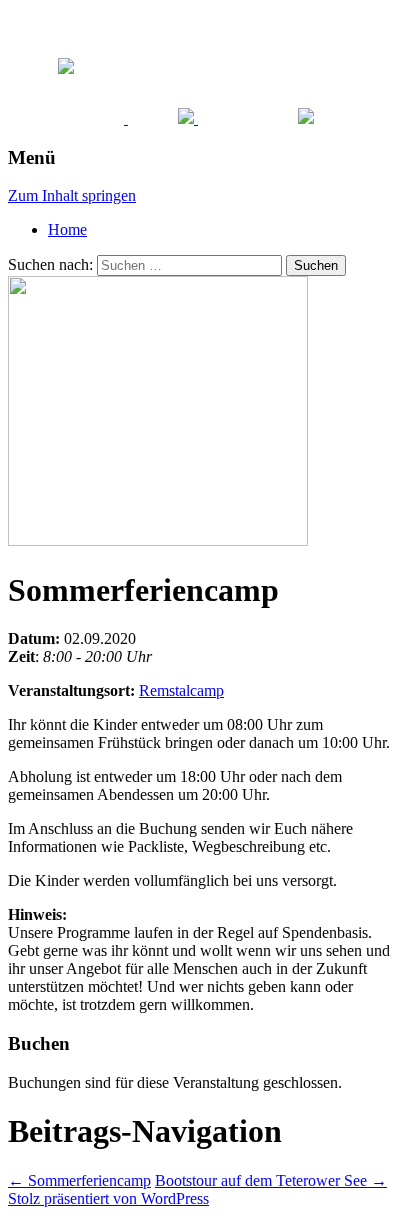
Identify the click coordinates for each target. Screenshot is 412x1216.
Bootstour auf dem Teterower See (271, 1180)
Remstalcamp (181, 690)
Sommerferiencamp (79, 1180)
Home (67, 229)
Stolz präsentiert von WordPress (108, 1198)
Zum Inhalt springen (72, 195)
